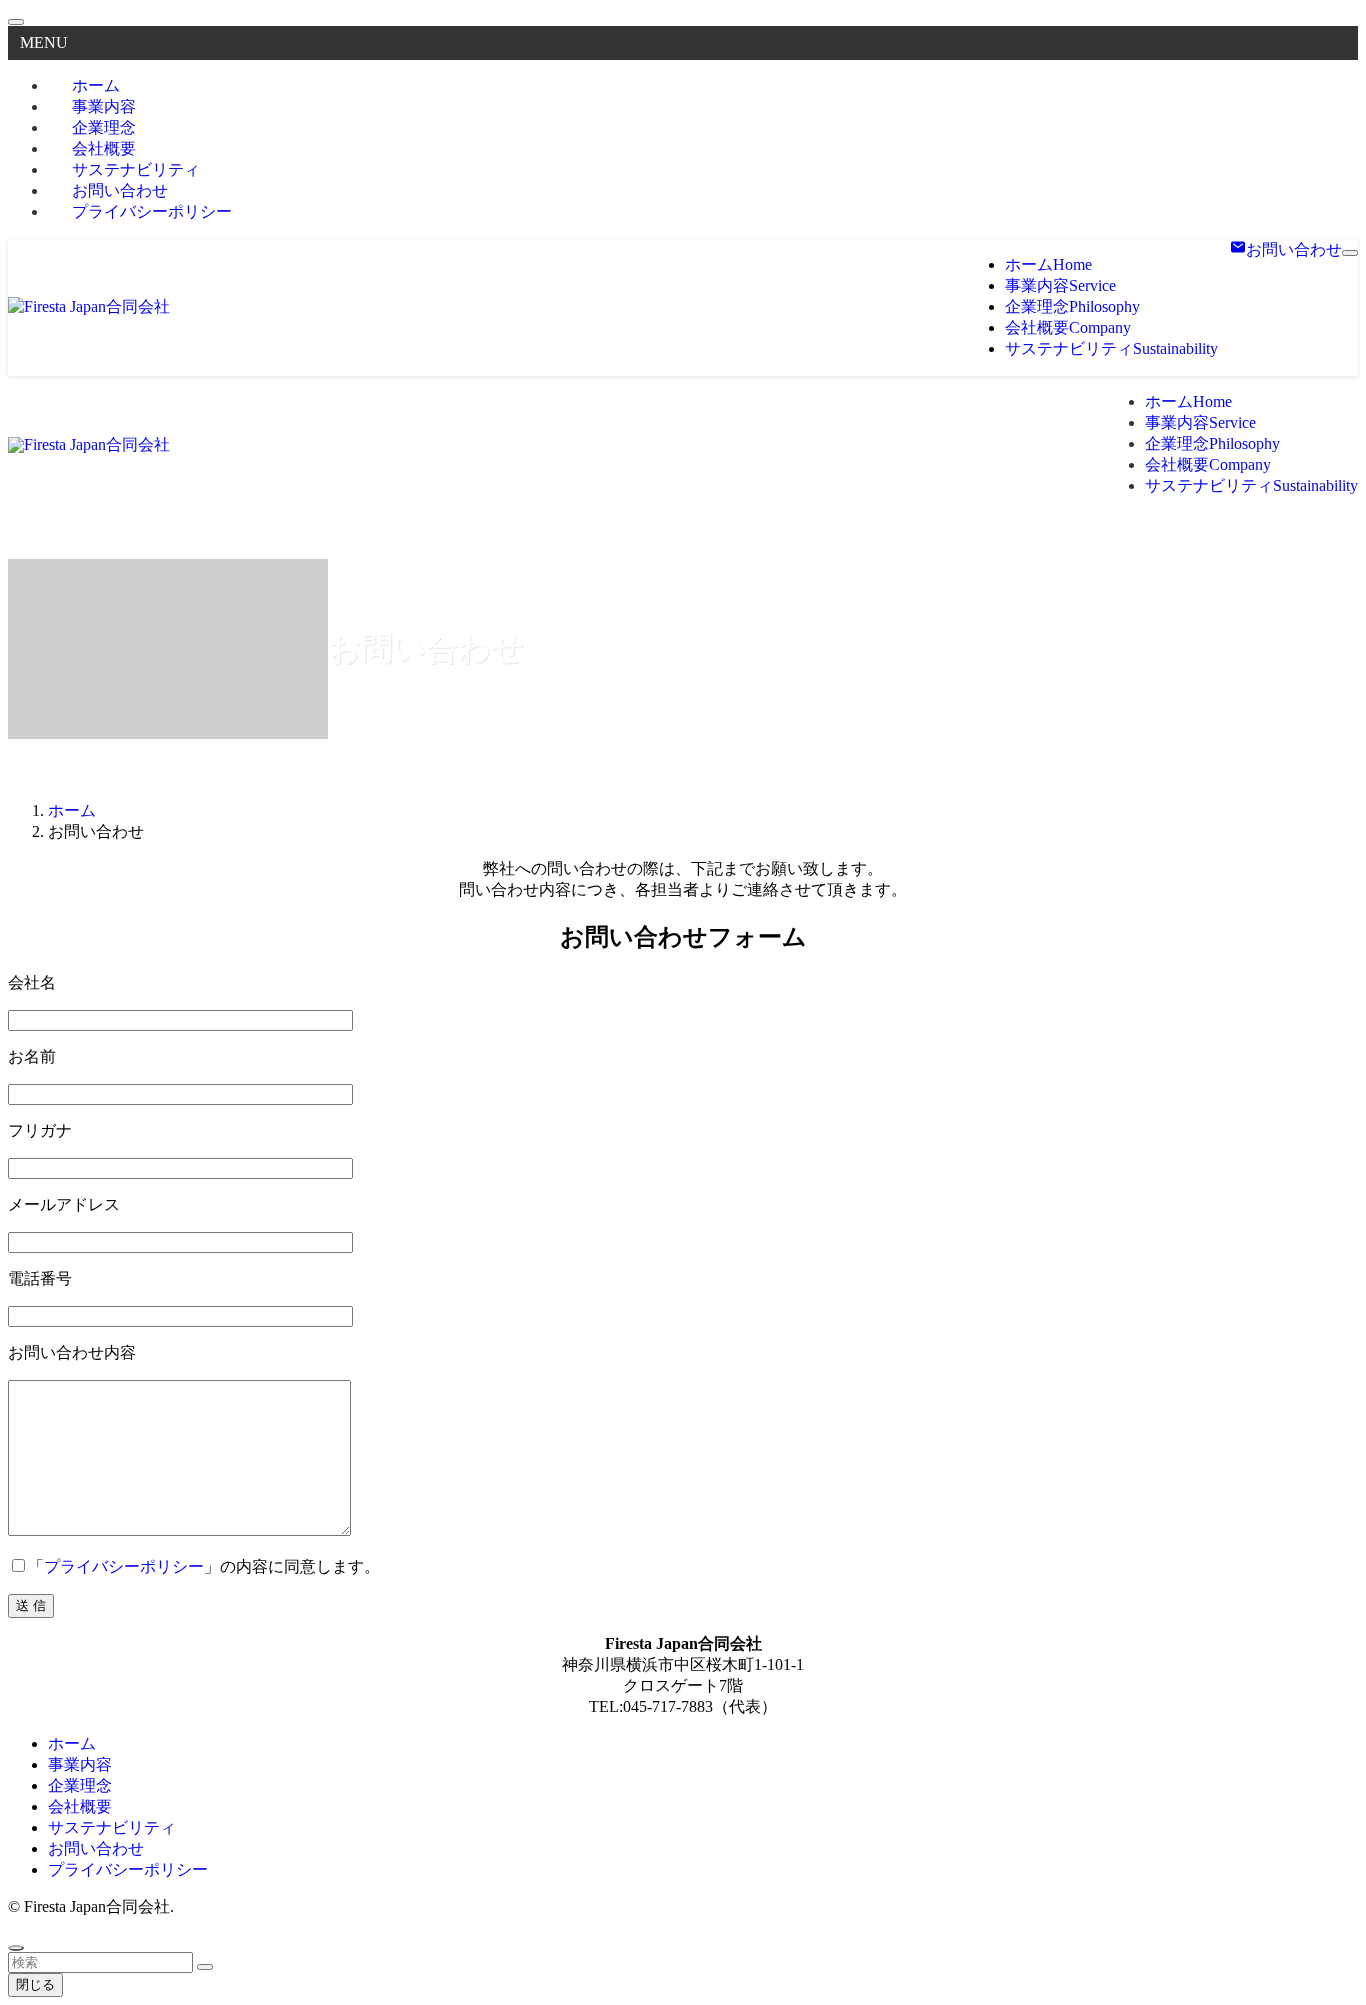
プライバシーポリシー (152, 211)
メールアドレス (64, 1204)
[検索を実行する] (205, 1967)
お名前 (32, 1056)
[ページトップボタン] (16, 1948)
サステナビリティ (112, 1827)
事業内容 (80, 1764)
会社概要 (80, 1806)
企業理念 (80, 1785)
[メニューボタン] (1350, 253)
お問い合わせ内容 (72, 1352)
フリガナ (40, 1130)
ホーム (72, 1743)
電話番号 (40, 1278)
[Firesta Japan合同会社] (89, 306)
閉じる (35, 1984)
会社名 (32, 982)
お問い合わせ (96, 1848)
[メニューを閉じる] (16, 22)
